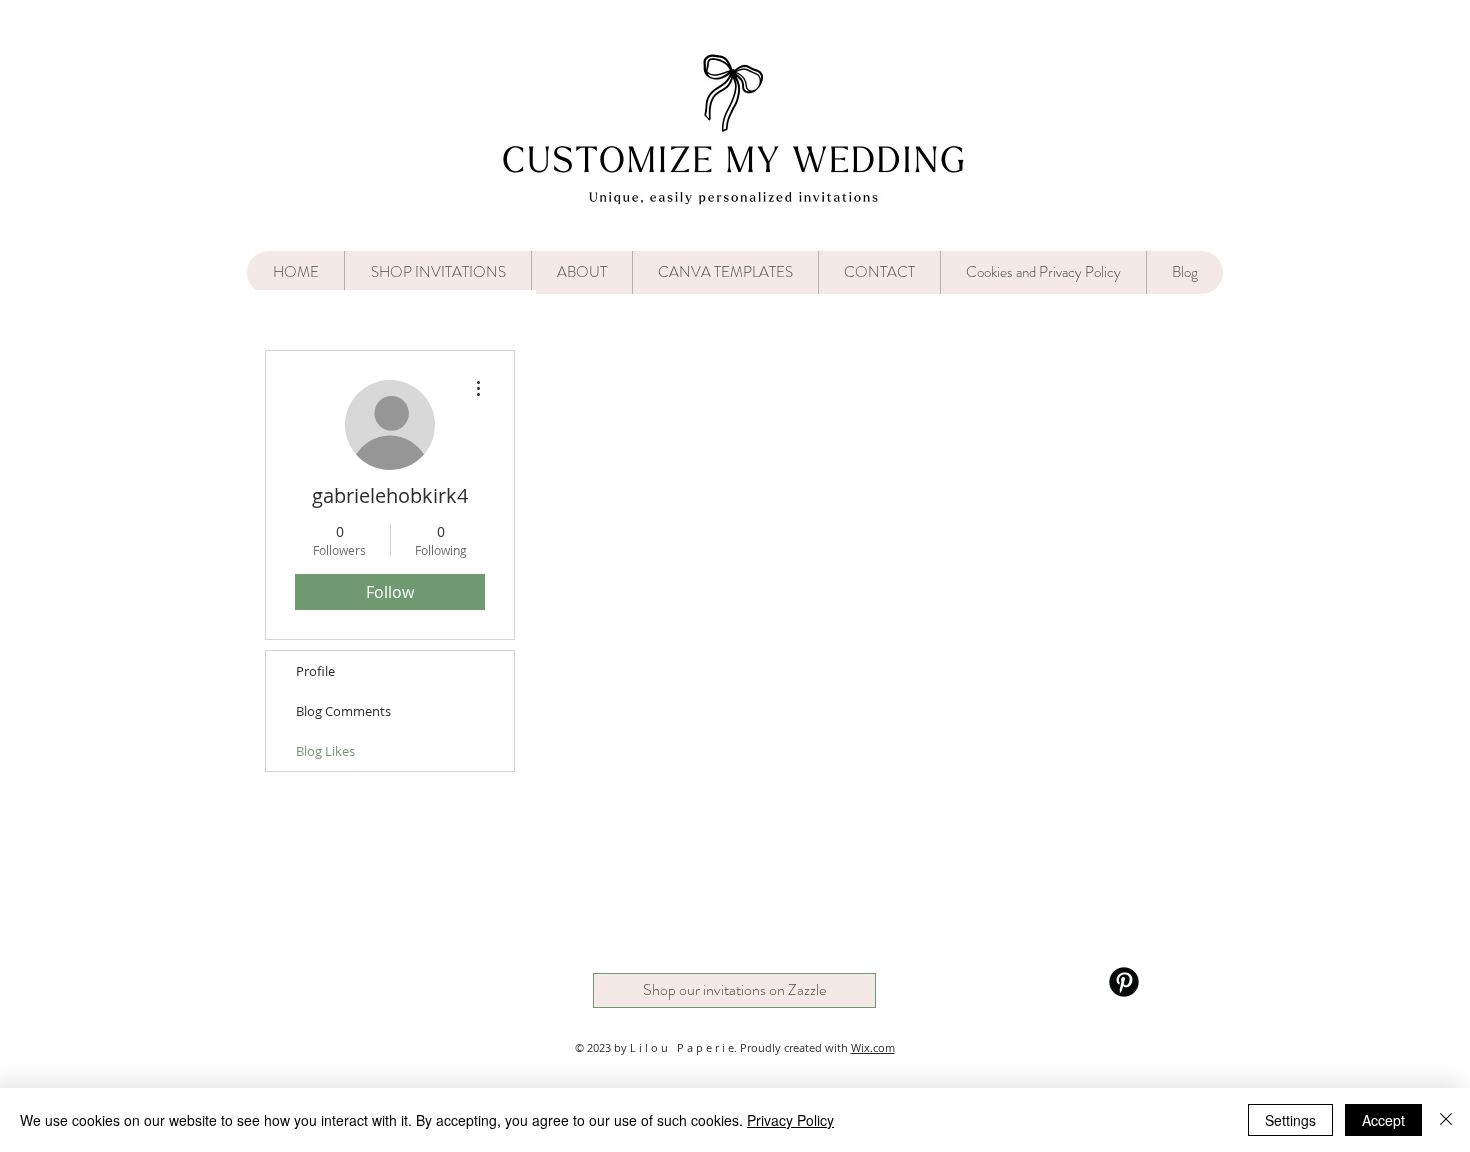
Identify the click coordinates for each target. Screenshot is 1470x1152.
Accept (1383, 1120)
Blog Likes (325, 751)
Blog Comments (343, 711)
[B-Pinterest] (1124, 982)
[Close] (1446, 1120)
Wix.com (873, 1047)
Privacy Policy (790, 1120)
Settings (1290, 1120)
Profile (315, 671)
